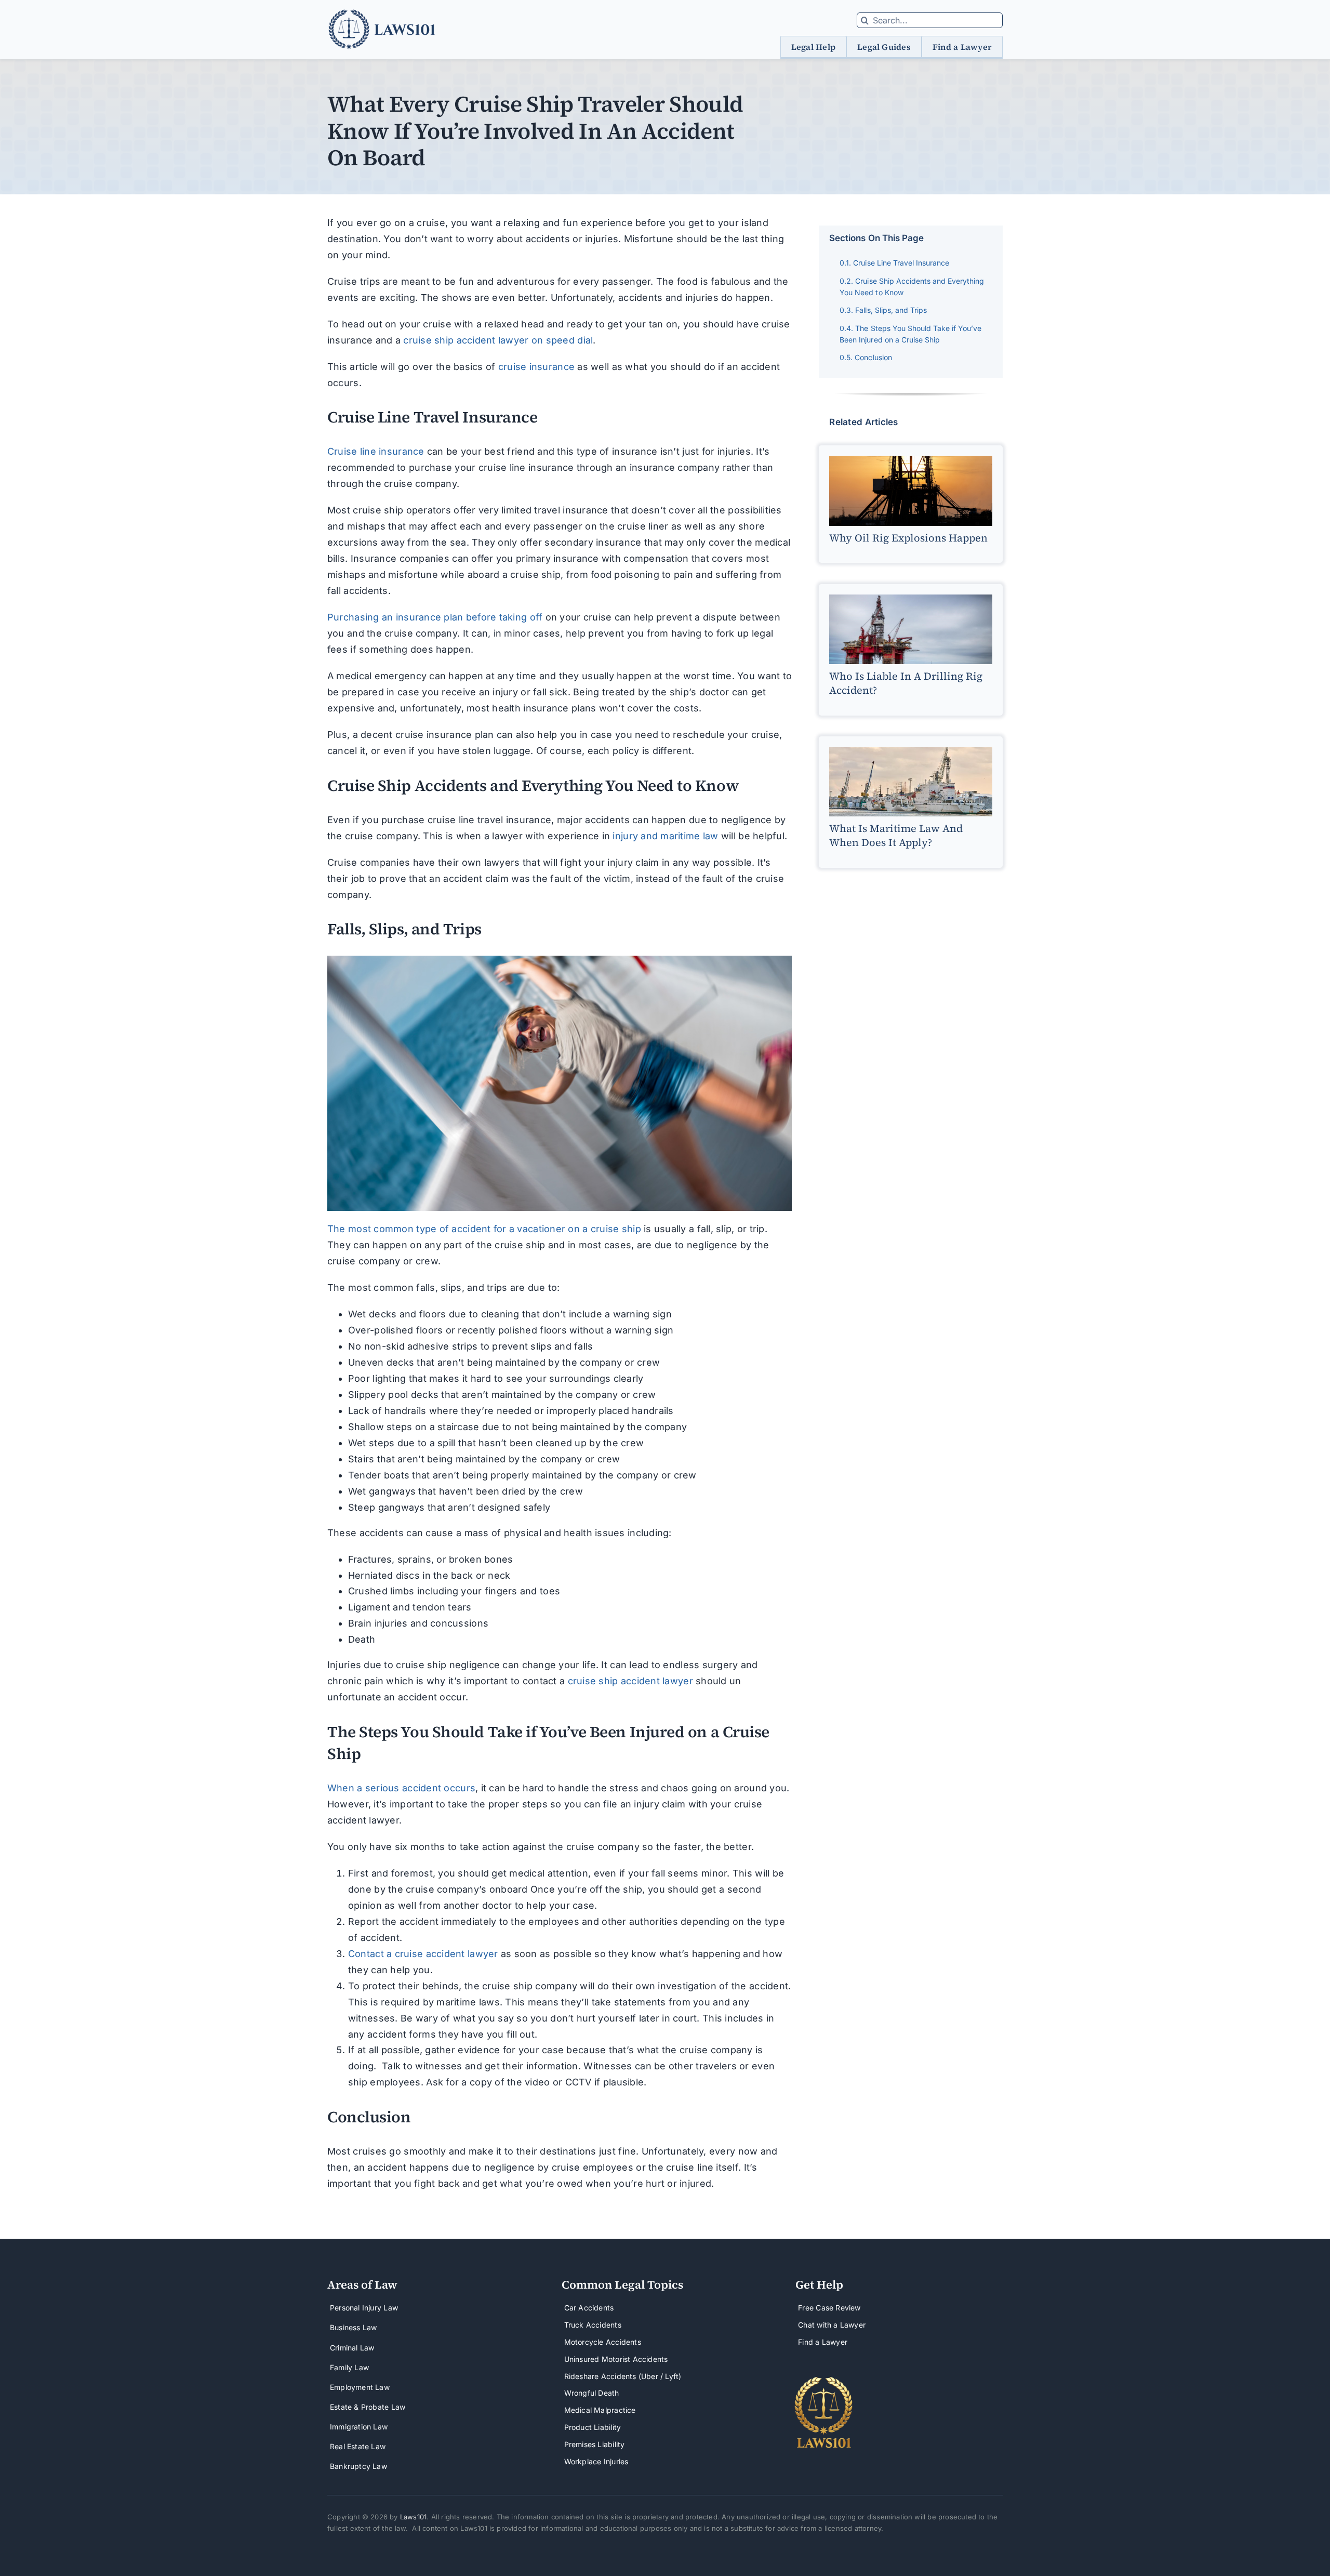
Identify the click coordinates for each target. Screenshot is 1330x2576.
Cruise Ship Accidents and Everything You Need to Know (912, 287)
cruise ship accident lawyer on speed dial (498, 340)
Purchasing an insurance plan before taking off (435, 617)
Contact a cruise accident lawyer (423, 1954)
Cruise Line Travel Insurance (901, 263)
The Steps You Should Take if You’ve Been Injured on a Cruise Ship (910, 334)
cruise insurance (536, 367)
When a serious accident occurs (401, 1788)
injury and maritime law (665, 836)
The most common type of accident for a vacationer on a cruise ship (484, 1229)
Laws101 (413, 2517)
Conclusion (873, 357)
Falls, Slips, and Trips (891, 310)
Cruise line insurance (376, 451)
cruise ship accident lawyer (630, 1681)
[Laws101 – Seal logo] (824, 2380)
